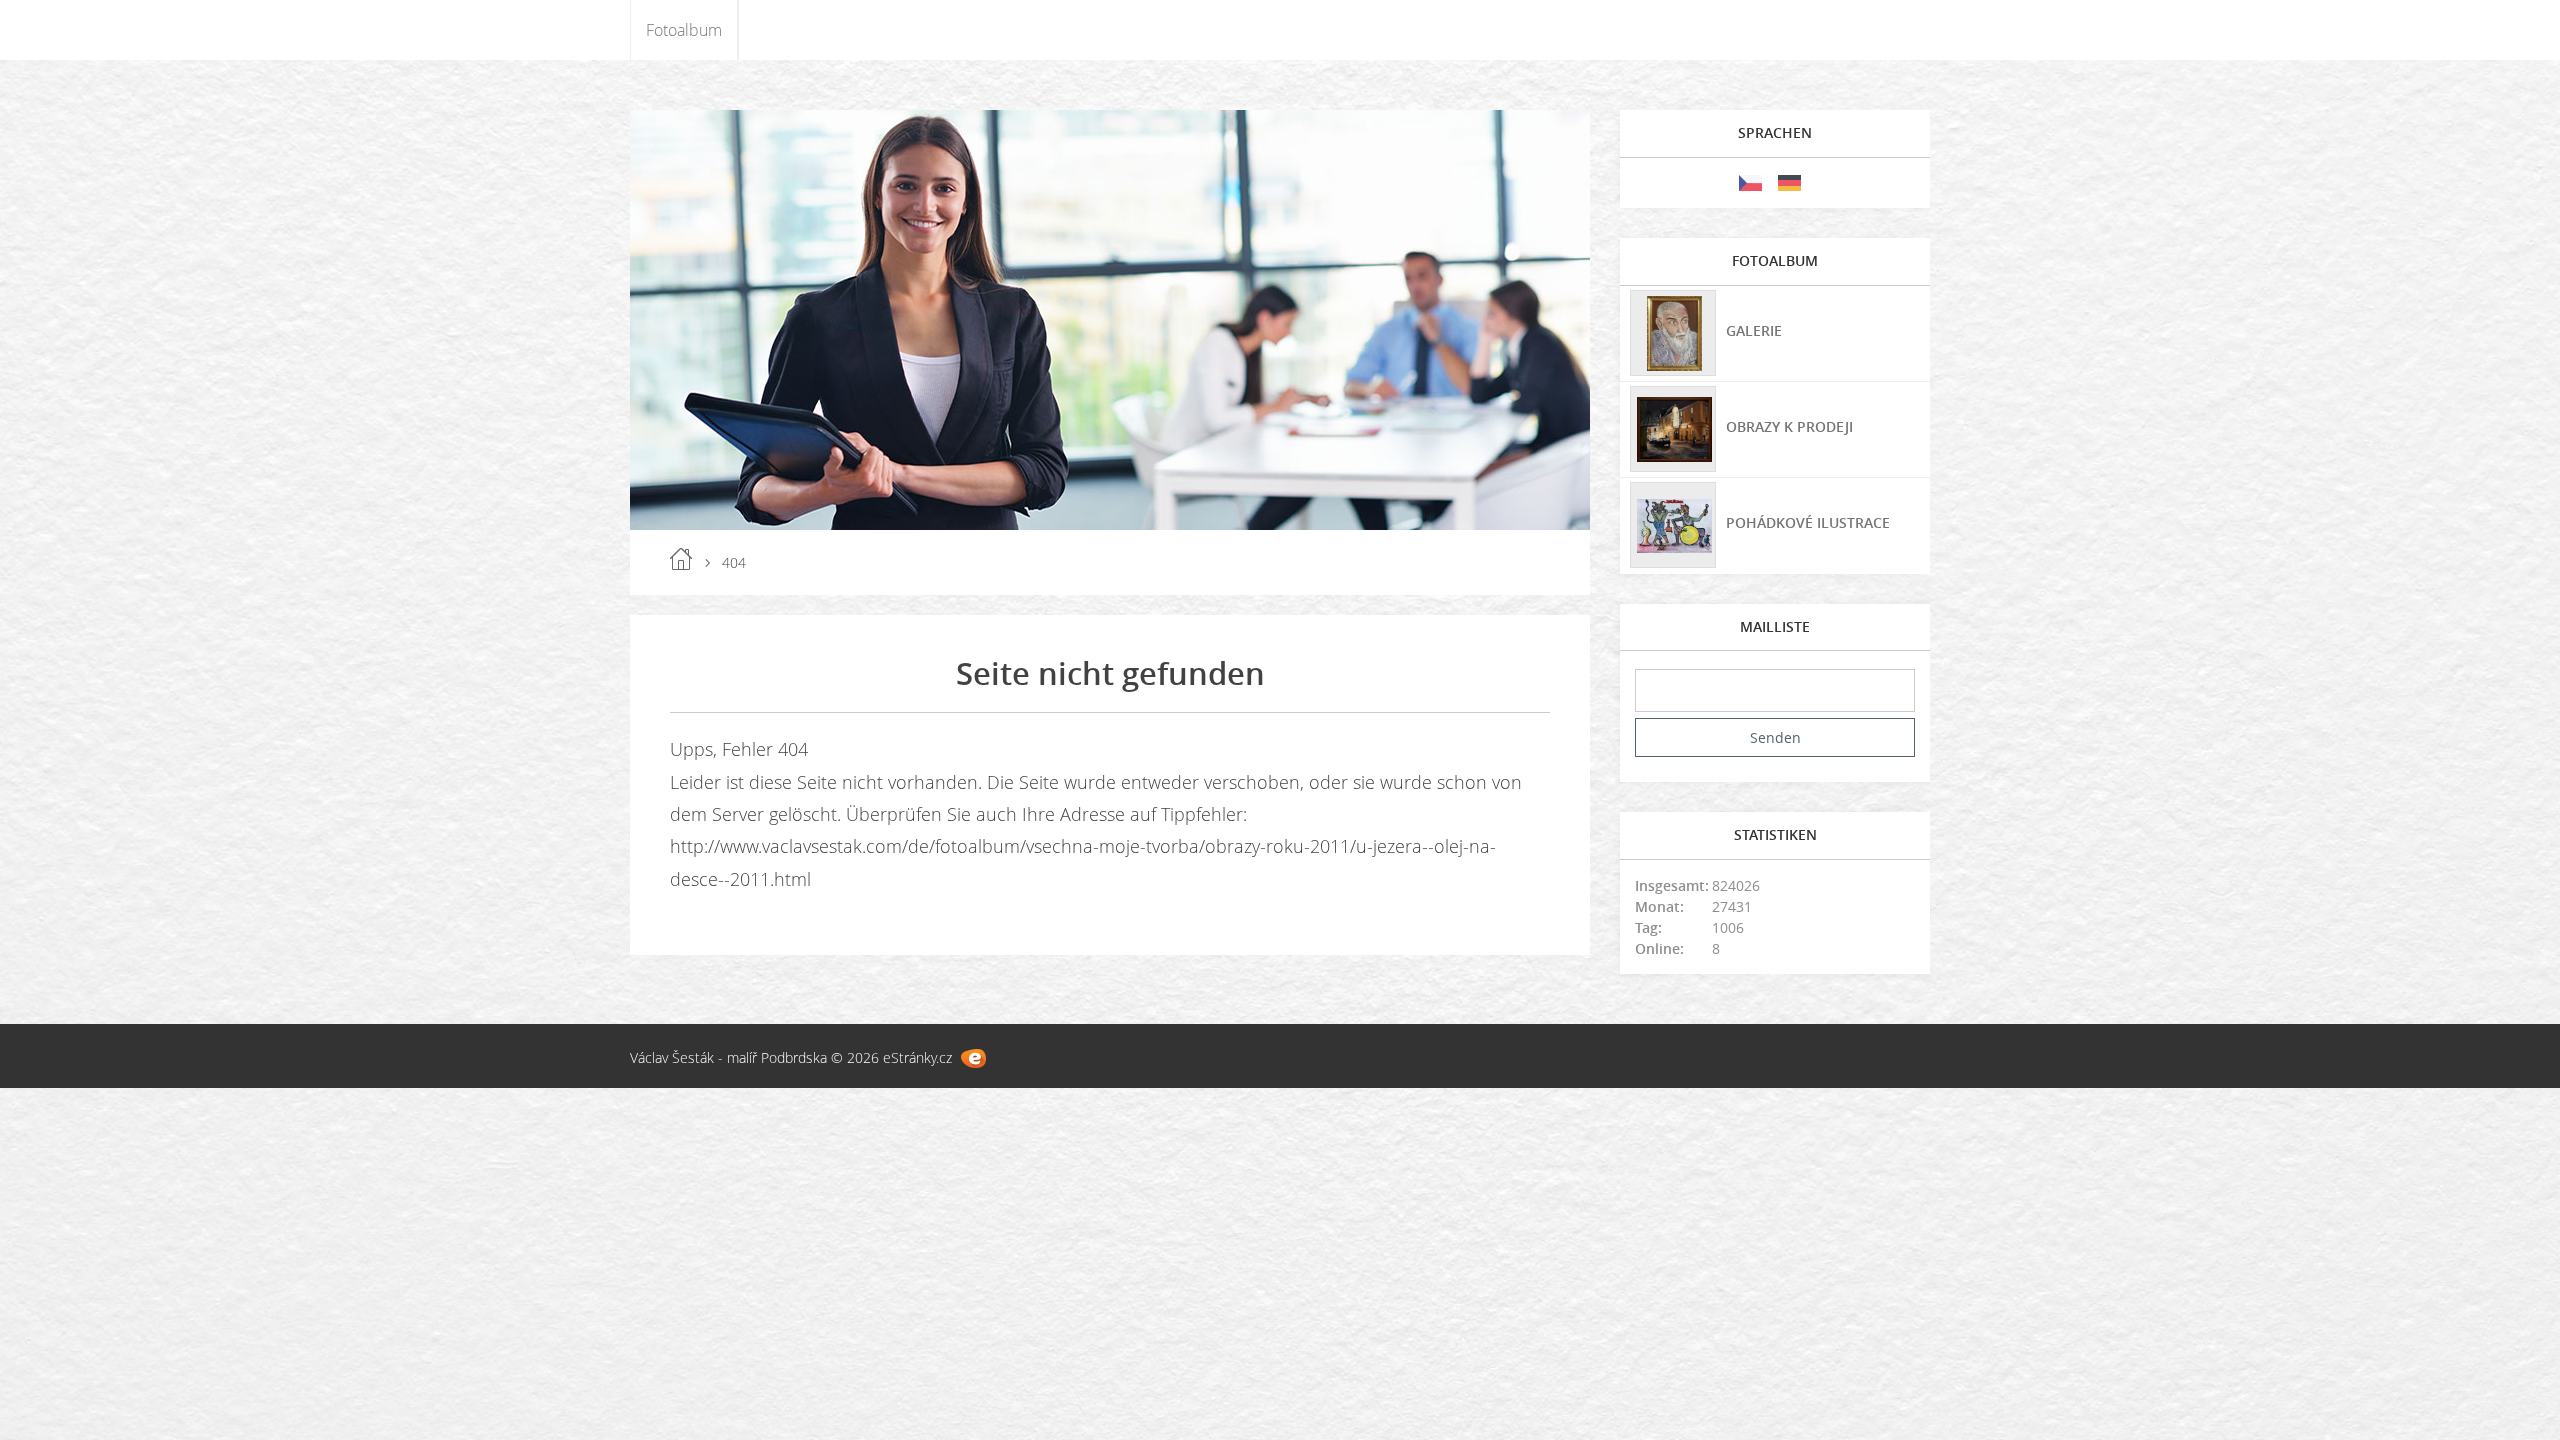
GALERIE (1754, 330)
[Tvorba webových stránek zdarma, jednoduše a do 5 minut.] (973, 1058)
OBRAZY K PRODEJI (1789, 426)
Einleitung (681, 559)
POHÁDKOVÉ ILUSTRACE (1808, 522)
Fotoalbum (684, 30)
